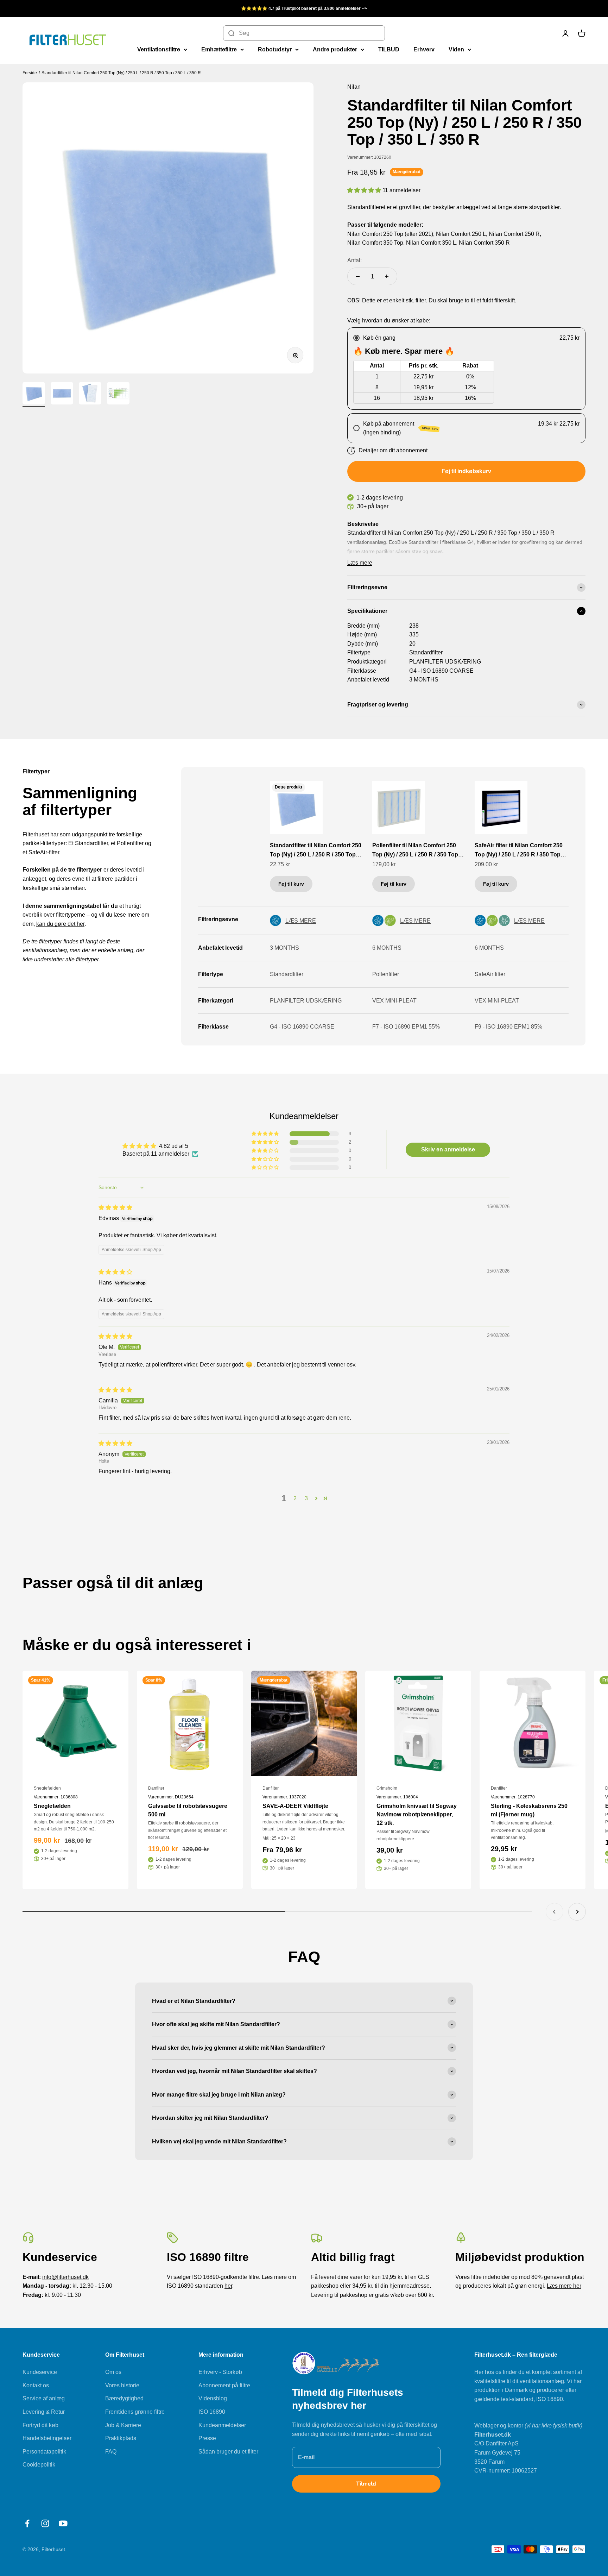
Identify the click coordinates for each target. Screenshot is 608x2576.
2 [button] (295, 1498)
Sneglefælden (47, 1788)
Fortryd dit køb (40, 2425)
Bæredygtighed (124, 2398)
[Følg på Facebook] (27, 2523)
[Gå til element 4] (118, 394)
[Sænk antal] (358, 276)
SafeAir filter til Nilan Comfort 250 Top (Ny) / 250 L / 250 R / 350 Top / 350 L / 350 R (519, 851)
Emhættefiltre (219, 49)
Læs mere (360, 563)
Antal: (354, 260)
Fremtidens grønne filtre (135, 2412)
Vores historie (122, 2385)
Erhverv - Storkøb (220, 2372)
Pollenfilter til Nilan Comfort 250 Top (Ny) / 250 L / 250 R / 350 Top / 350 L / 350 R (417, 851)
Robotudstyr (275, 49)
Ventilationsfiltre (159, 49)
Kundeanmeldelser (222, 2425)
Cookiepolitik (39, 2465)
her (228, 2286)
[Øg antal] (387, 276)
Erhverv (424, 49)
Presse (207, 2438)
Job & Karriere (123, 2425)
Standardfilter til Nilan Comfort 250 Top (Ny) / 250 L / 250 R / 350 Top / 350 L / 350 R (121, 73)
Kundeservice (40, 2372)
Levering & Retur (44, 2412)
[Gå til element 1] (34, 394)
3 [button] (306, 1498)
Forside (30, 73)
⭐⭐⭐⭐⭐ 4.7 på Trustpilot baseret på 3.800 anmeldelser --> (304, 8)
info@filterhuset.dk (65, 2277)
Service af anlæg (44, 2398)
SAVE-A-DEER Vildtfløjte (295, 1806)
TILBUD (389, 49)
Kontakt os (36, 2385)
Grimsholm (387, 1788)
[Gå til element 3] (90, 394)
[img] (115, 1208)
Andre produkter (335, 49)
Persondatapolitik (44, 2452)
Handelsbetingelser (47, 2438)
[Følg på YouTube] (63, 2523)
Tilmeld (366, 2484)
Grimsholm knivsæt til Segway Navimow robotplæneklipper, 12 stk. (417, 1814)
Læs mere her (564, 2286)
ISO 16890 (212, 2412)
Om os (113, 2372)
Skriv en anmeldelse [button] (448, 1149)
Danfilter (156, 1788)
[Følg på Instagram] (45, 2523)
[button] (365, 190)
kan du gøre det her (60, 924)
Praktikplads (121, 2438)
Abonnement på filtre (224, 2385)
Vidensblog (213, 2398)
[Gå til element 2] (62, 394)
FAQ (111, 2452)
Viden (456, 49)
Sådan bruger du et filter (228, 2452)
